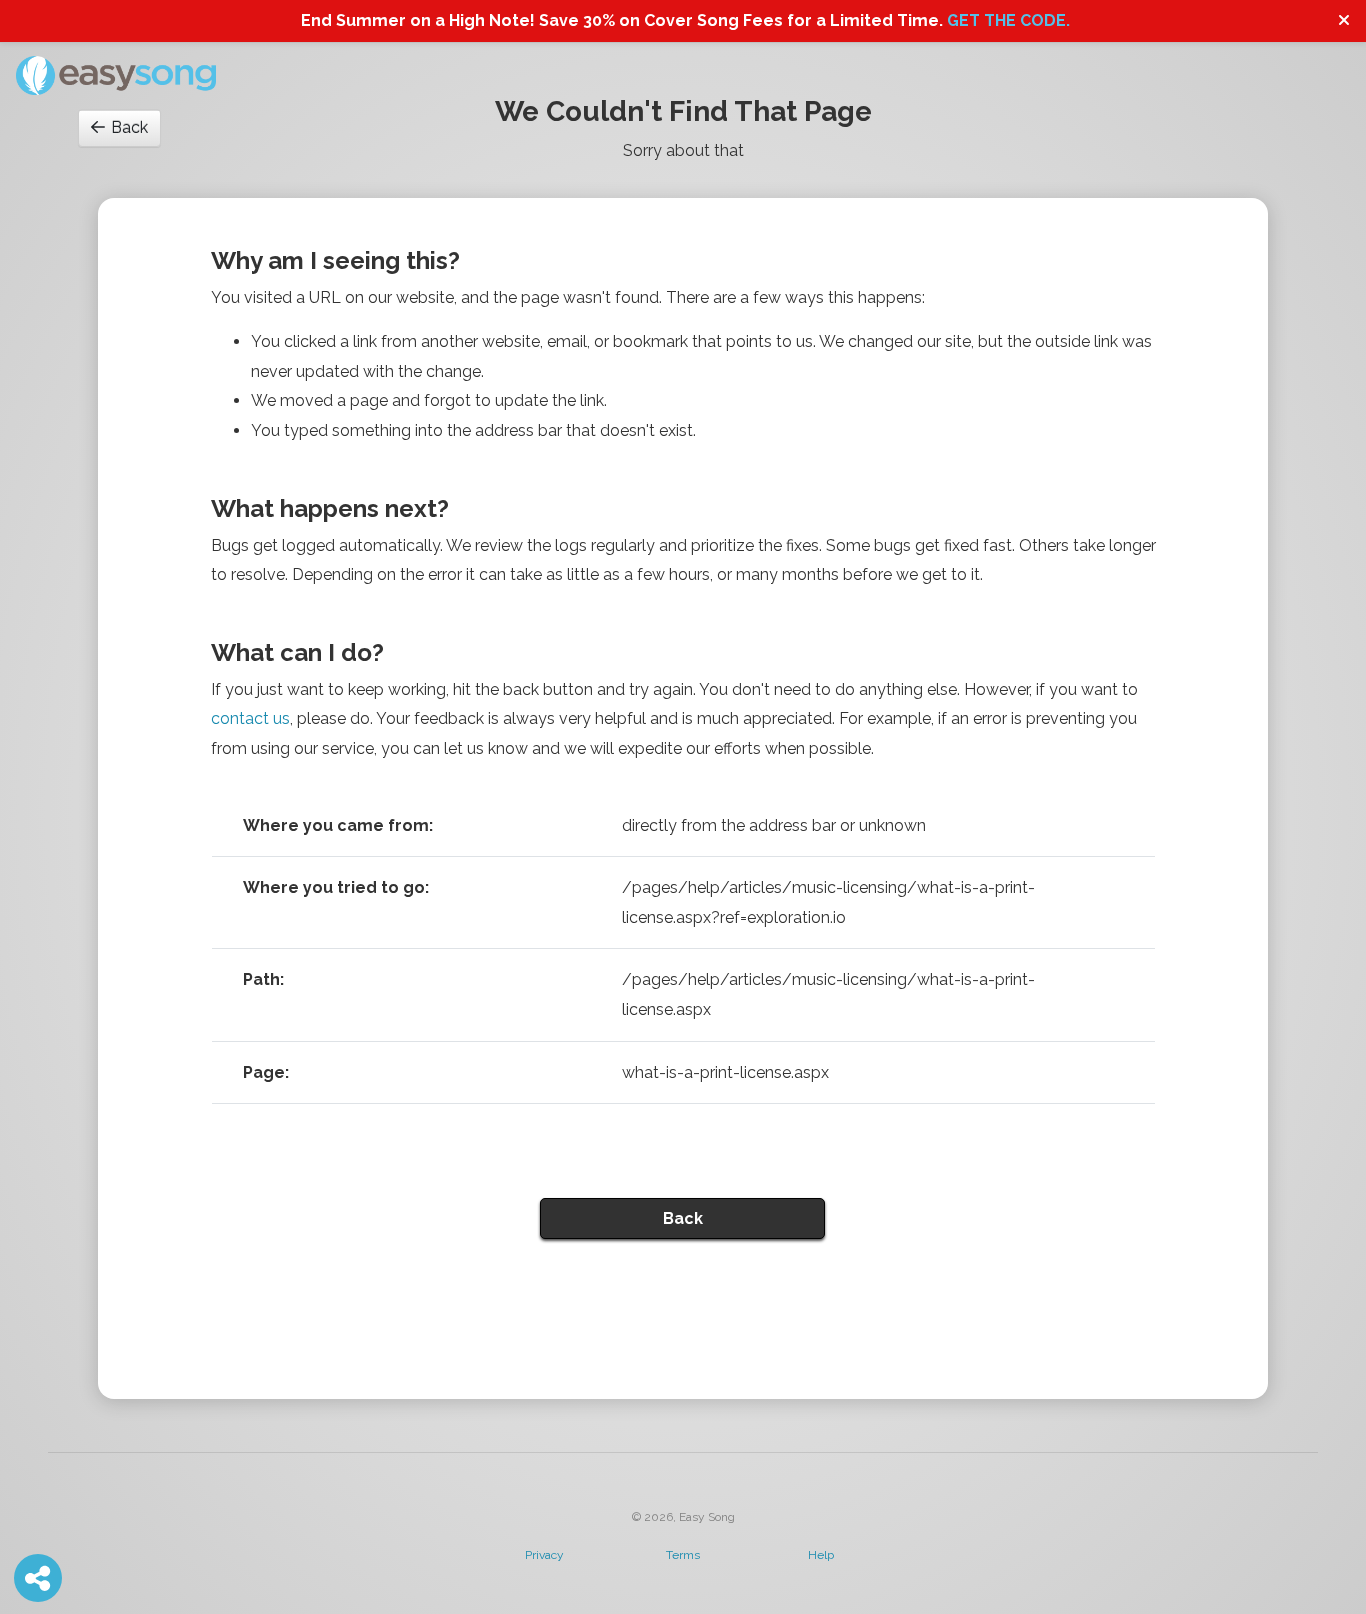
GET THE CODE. (1008, 20)
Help (821, 1555)
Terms (683, 1555)
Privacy (544, 1555)
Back (129, 127)
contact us (250, 718)
